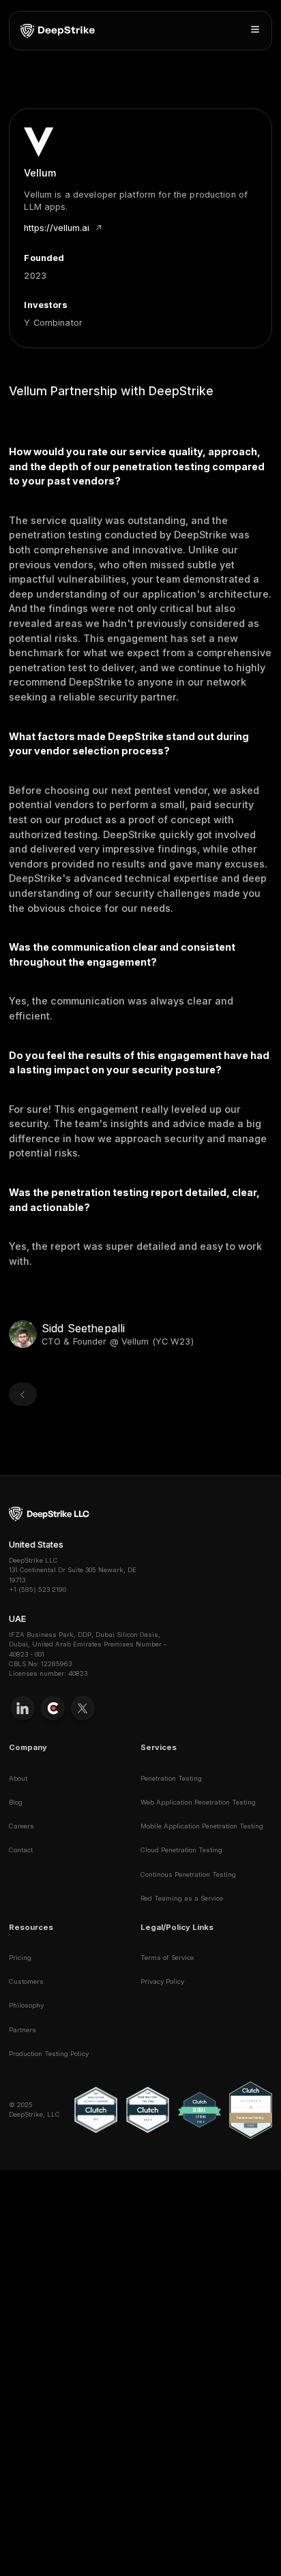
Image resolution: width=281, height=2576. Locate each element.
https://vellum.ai (57, 228)
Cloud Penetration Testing (181, 1850)
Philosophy (26, 2005)
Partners (23, 2030)
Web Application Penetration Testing (198, 1802)
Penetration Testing (171, 1778)
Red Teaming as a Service (182, 1898)
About (18, 1778)
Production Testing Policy (49, 2054)
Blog (16, 1802)
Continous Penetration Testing (188, 1874)
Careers (21, 1826)
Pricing (20, 1958)
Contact (21, 1850)
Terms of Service (167, 1958)
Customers (26, 1981)
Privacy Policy (162, 1981)
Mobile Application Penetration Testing (202, 1826)
